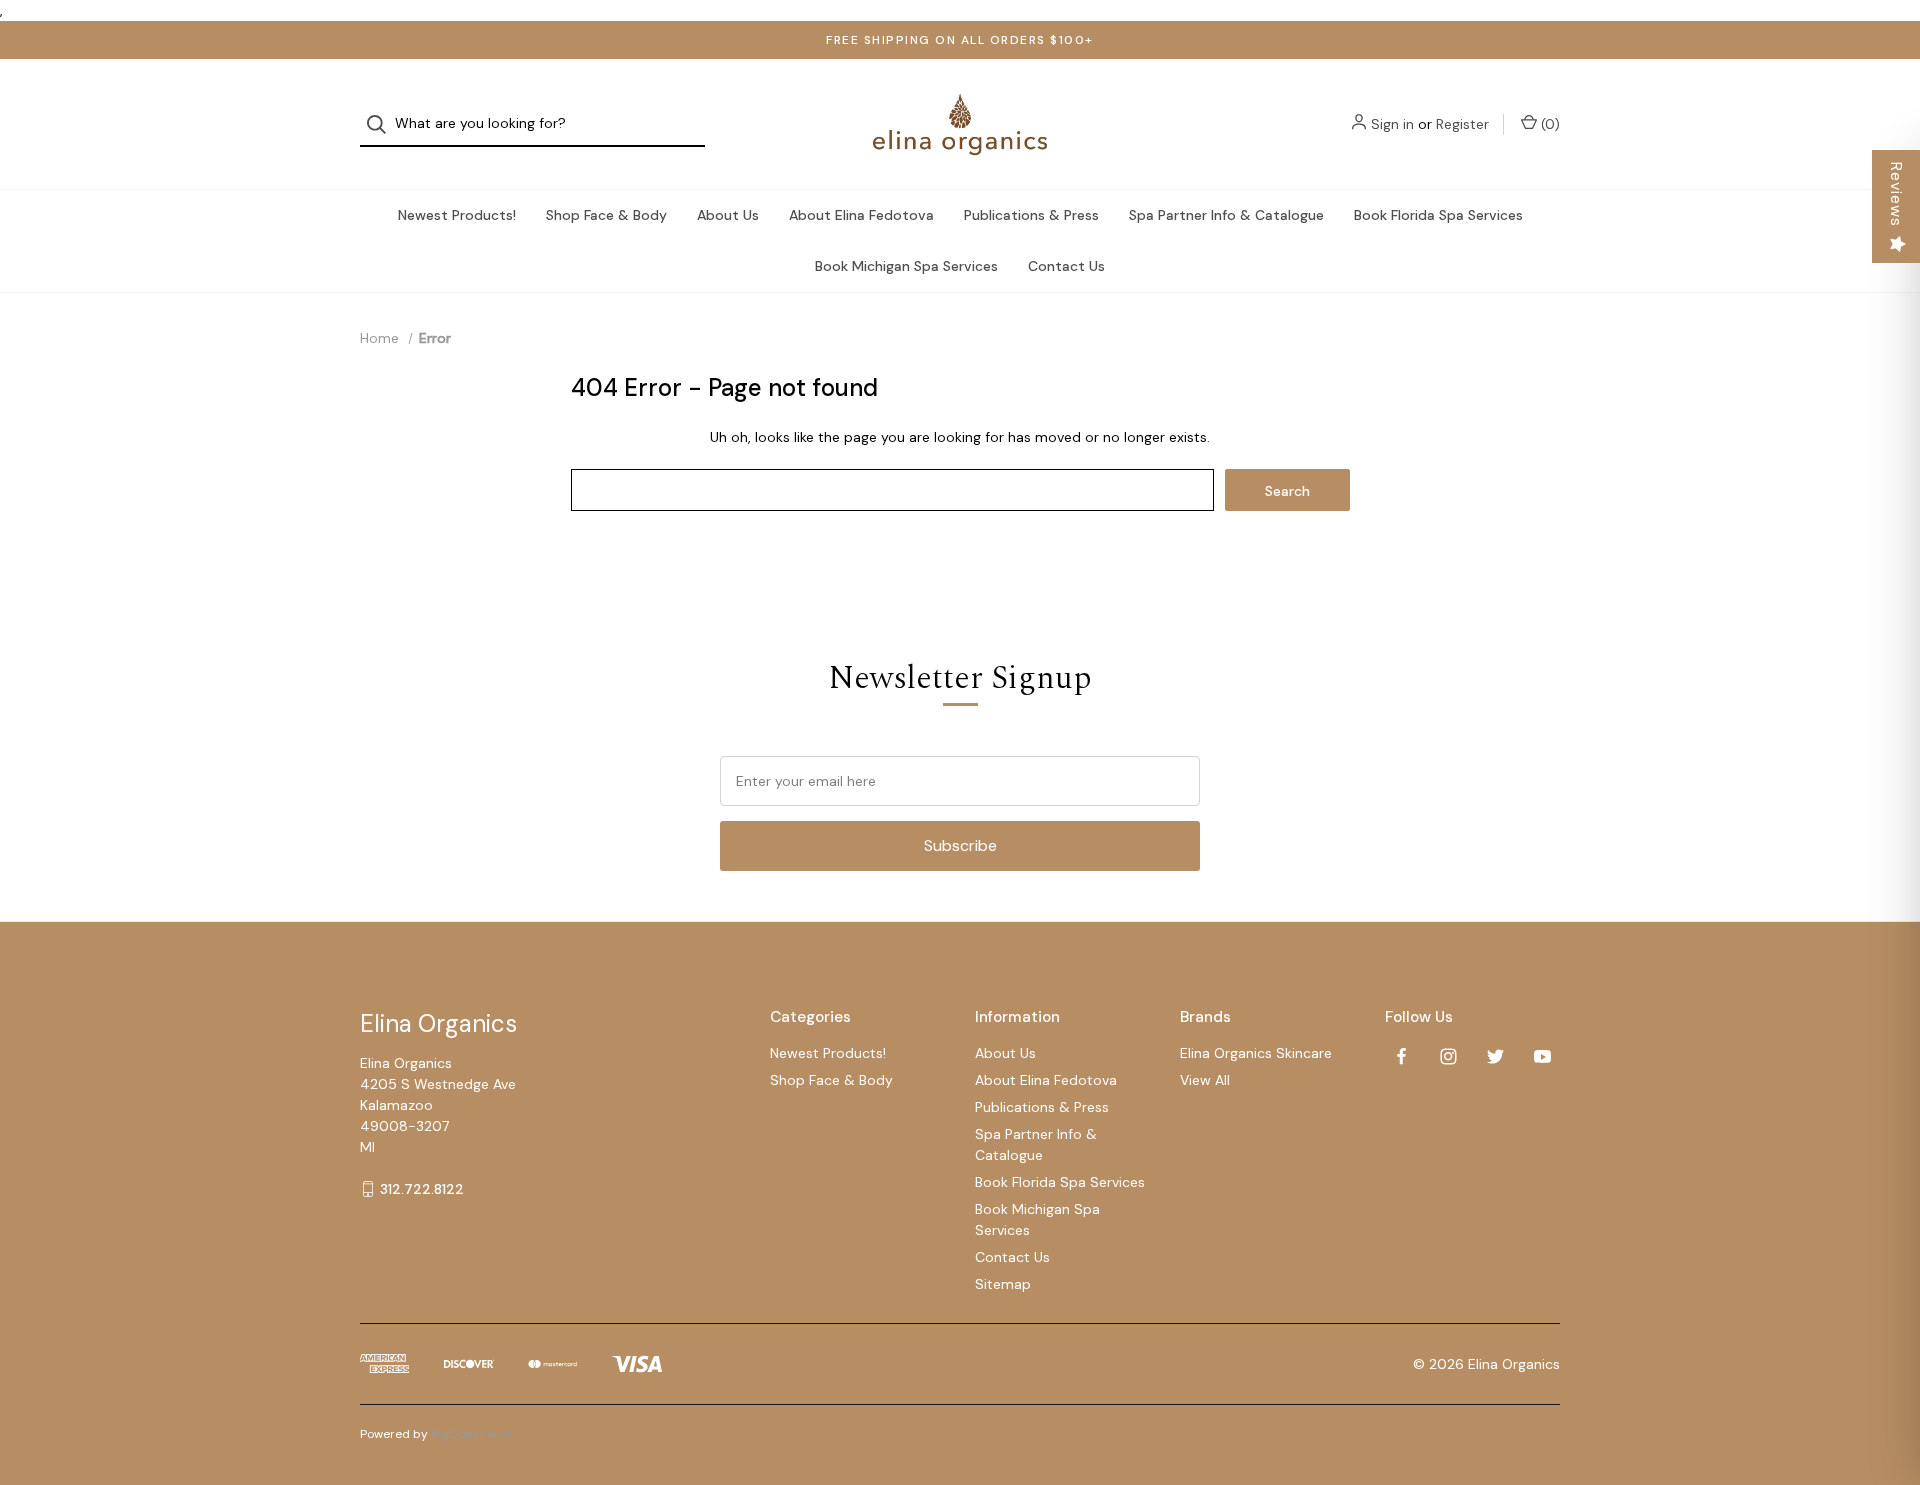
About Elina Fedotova (861, 215)
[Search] (382, 124)
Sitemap (1003, 1284)
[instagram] (1448, 1056)
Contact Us (1066, 266)
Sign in (1392, 124)
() (1548, 124)
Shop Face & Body (606, 215)
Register (1462, 124)
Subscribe (960, 845)
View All (1205, 1080)
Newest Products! (457, 215)
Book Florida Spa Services (1438, 215)
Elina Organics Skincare (1256, 1053)
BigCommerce (472, 1434)
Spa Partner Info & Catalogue (1226, 215)
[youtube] (1542, 1056)
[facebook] (1401, 1056)
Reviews (1896, 194)
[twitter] (1495, 1056)
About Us (728, 215)
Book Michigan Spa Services (906, 266)
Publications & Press (1031, 215)
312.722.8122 (422, 1189)
